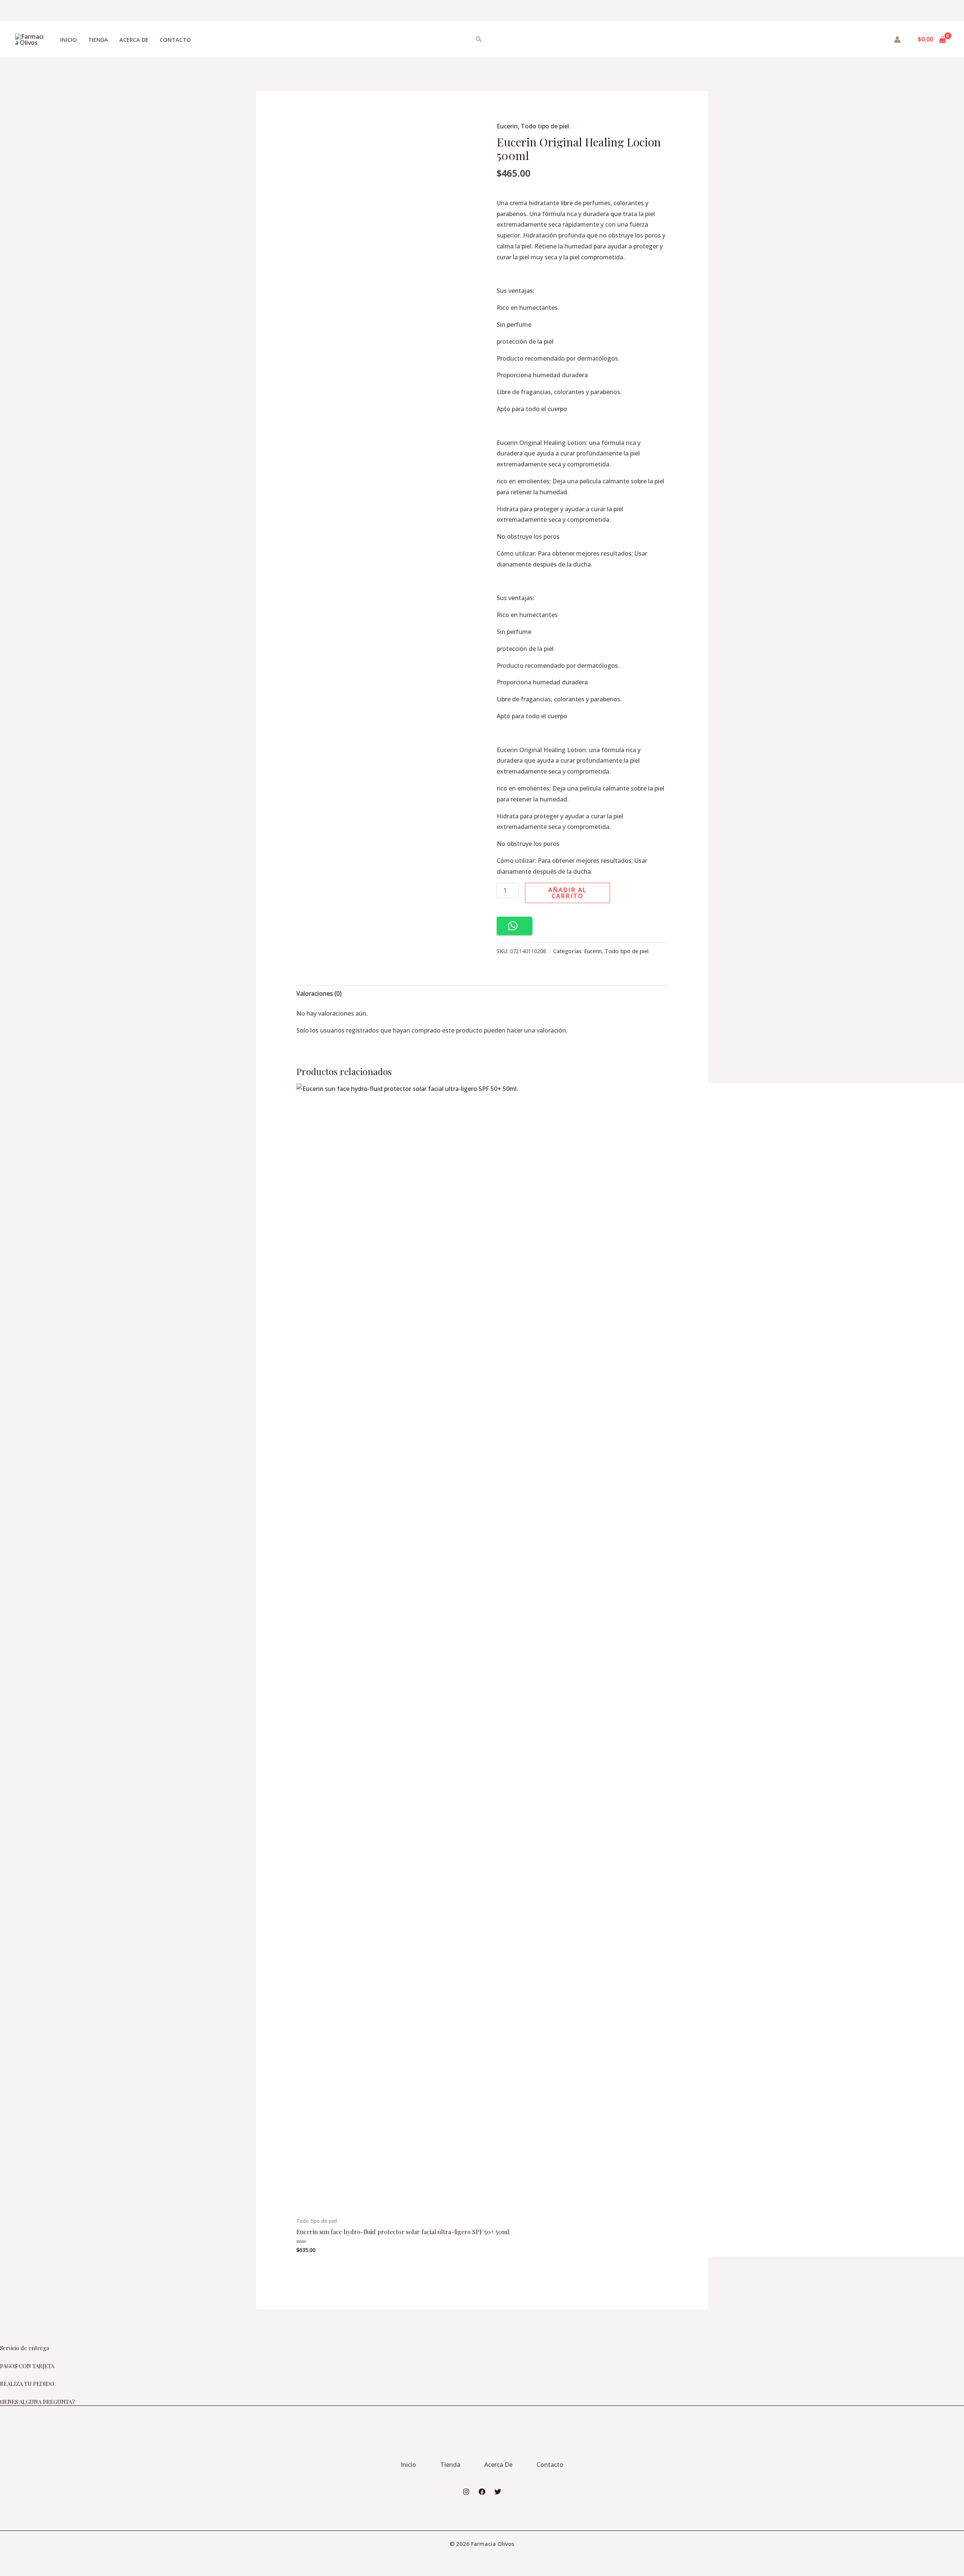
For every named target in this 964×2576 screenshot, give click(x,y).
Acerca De (134, 40)
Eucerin (507, 126)
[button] (515, 926)
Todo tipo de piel (545, 126)
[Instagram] (466, 2492)
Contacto (175, 40)
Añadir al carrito (567, 893)
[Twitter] (498, 2492)
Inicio (69, 40)
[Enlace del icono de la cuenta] (897, 40)
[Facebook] (482, 2492)
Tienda (98, 40)
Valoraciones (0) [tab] (319, 993)
